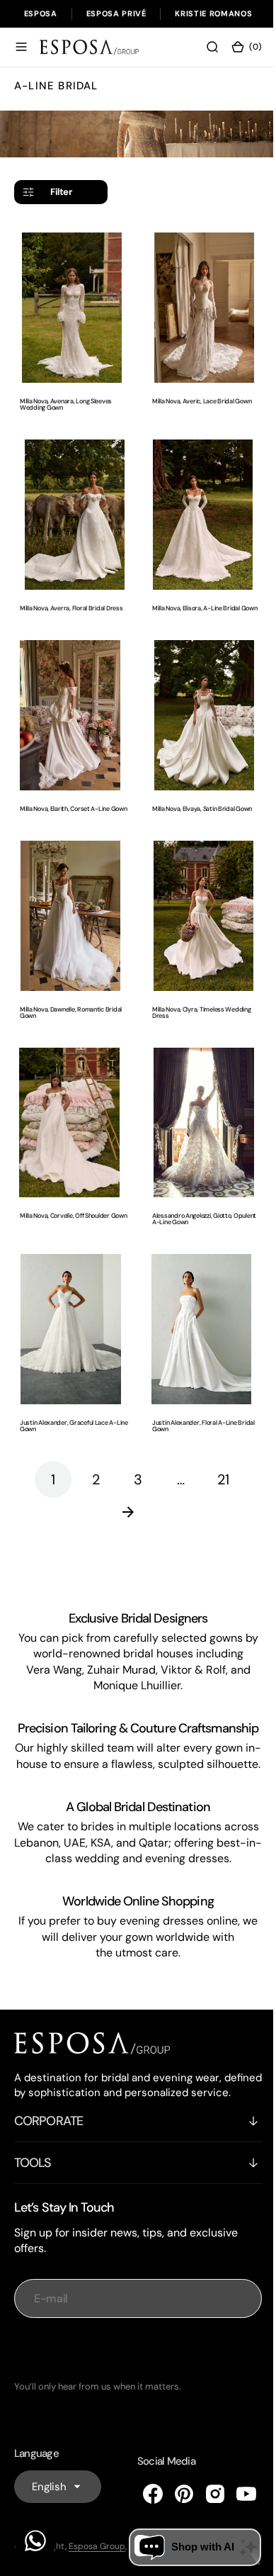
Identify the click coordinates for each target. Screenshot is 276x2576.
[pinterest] (173, 2508)
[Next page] (133, 1484)
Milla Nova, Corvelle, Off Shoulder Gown (65, 1198)
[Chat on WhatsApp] (35, 2541)
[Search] (202, 47)
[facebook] (142, 2508)
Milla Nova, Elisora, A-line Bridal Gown (191, 598)
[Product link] (69, 304)
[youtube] (236, 2508)
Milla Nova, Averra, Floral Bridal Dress (71, 594)
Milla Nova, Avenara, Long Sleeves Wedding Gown (66, 398)
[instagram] (205, 2508)
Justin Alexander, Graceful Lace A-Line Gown (68, 1398)
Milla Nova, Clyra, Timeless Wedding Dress (197, 998)
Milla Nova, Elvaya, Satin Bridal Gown (197, 794)
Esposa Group (97, 2560)
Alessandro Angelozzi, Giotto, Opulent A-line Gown (199, 1198)
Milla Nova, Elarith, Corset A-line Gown (65, 797)
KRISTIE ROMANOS (213, 13)
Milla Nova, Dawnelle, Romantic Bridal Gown (71, 998)
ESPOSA (41, 13)
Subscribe (133, 2364)
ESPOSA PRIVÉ (116, 13)
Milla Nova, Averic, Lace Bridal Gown (197, 394)
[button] (21, 47)
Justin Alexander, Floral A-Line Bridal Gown (199, 1398)
